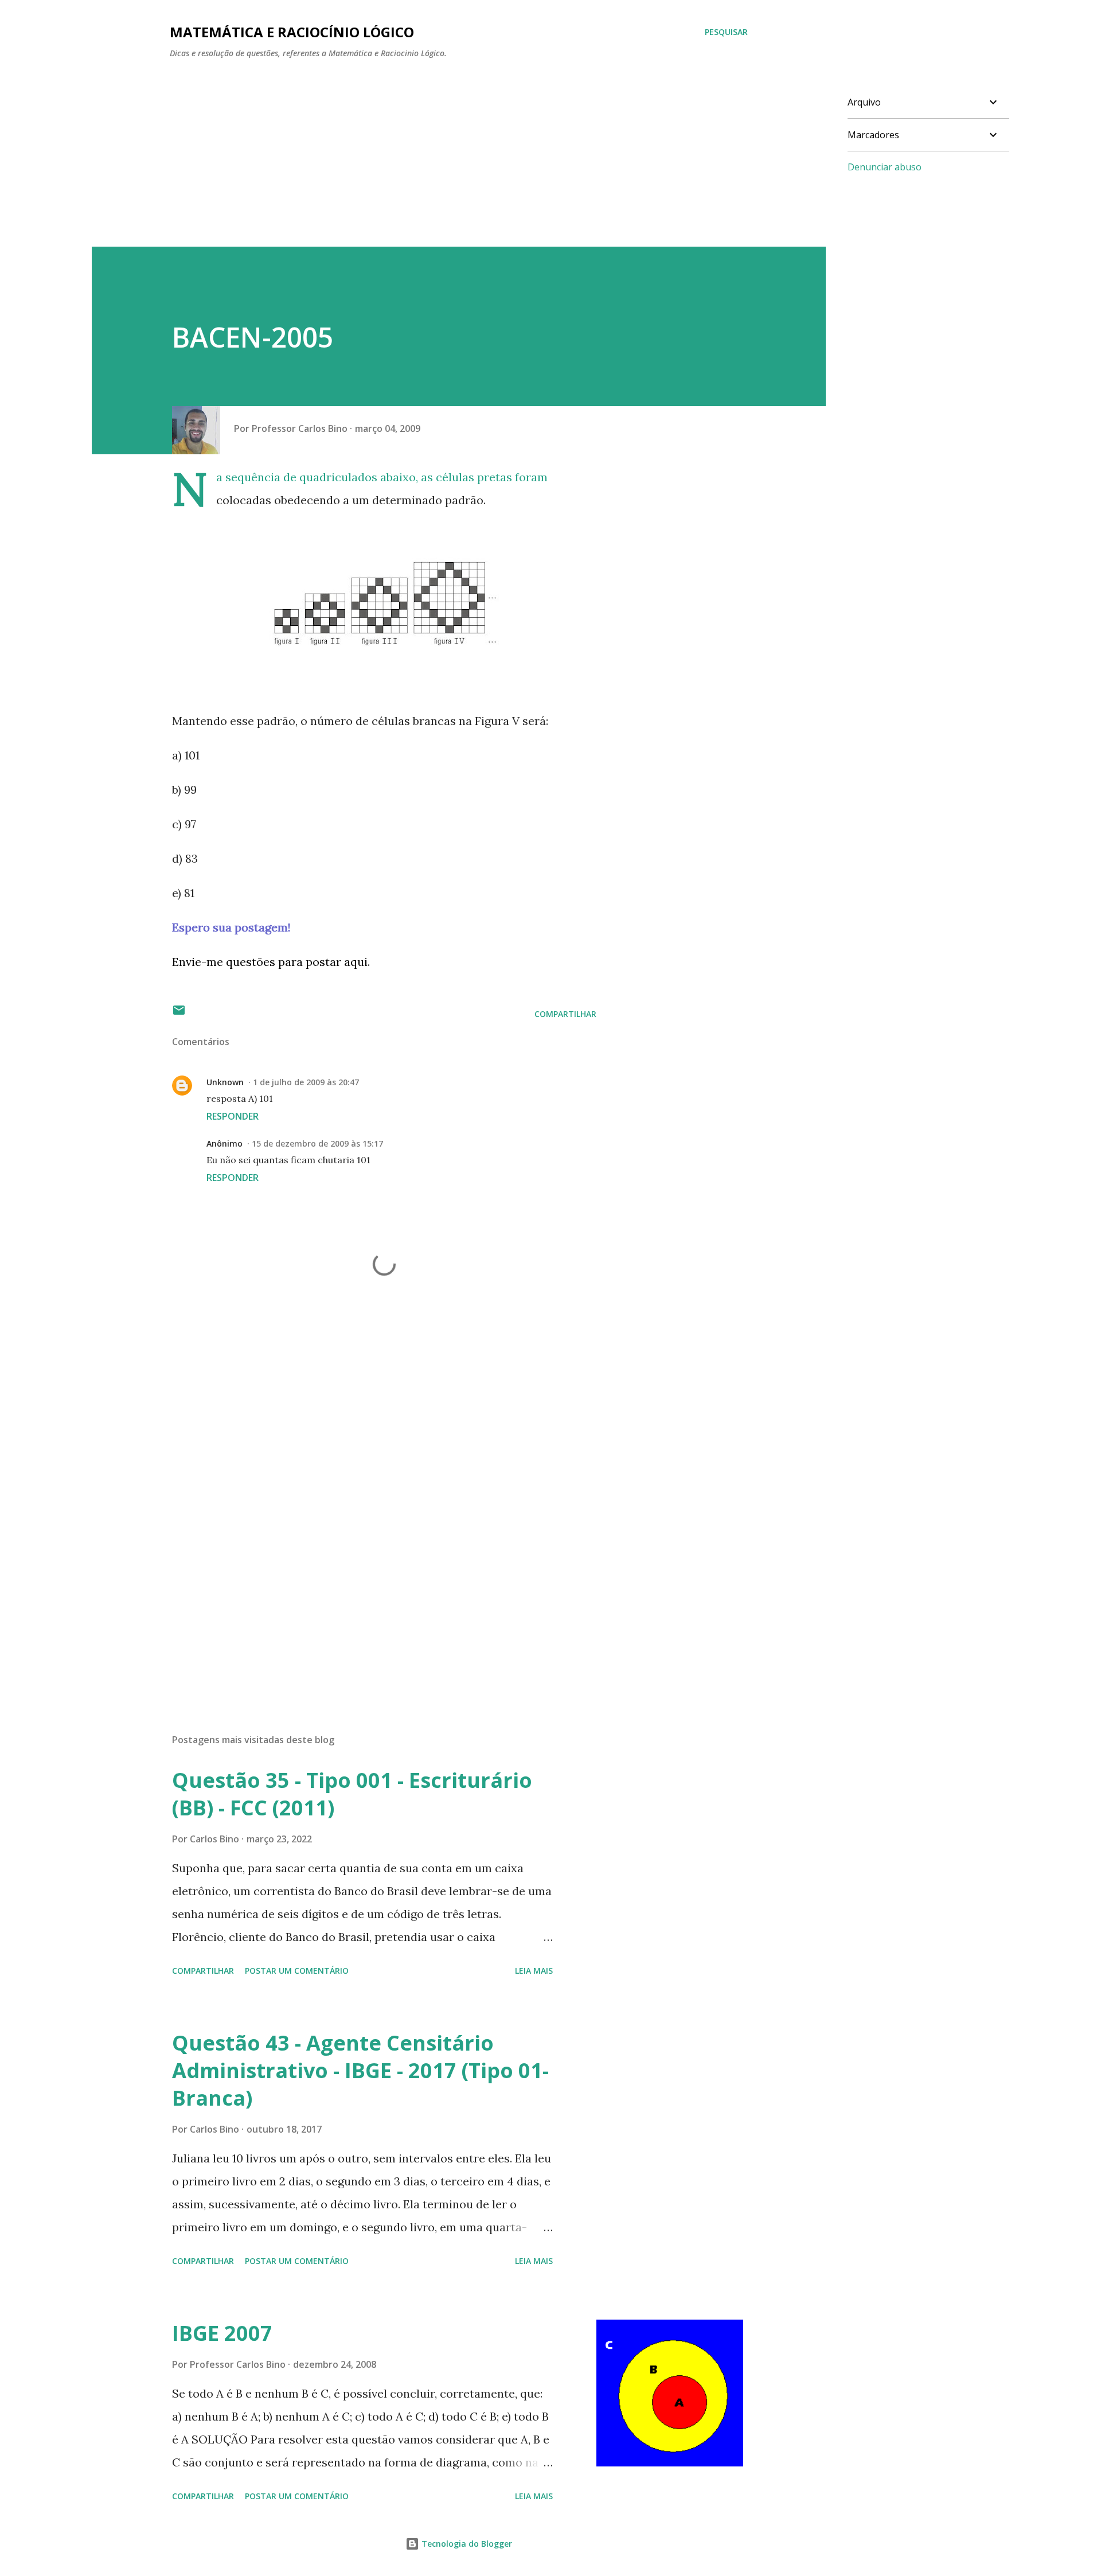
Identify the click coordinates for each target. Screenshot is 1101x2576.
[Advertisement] (436, 166)
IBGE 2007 (222, 2333)
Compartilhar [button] (565, 1014)
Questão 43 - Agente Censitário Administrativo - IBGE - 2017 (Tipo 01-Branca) (360, 2070)
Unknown (225, 1082)
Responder (233, 1116)
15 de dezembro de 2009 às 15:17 (317, 1143)
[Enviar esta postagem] (179, 1014)
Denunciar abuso (885, 167)
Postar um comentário (297, 1971)
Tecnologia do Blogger (466, 2544)
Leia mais (534, 1971)
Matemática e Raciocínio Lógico (292, 32)
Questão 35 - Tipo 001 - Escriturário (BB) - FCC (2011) (352, 1794)
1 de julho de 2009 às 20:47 (306, 1082)
